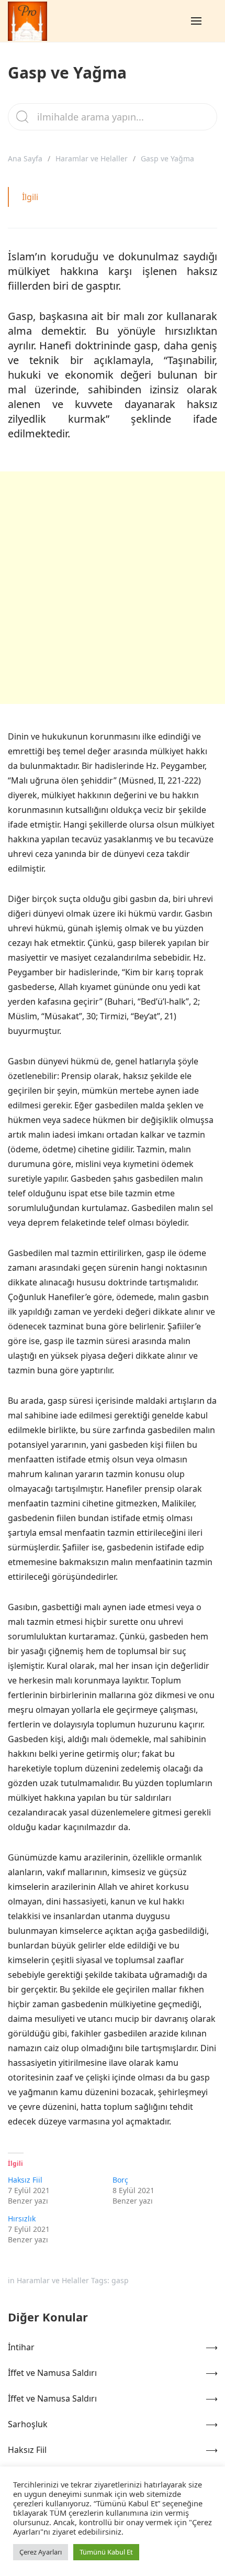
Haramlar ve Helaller (92, 158)
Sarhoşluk (28, 2424)
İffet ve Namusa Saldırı (52, 2373)
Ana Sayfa (25, 158)
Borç (120, 2180)
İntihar (21, 2347)
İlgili (30, 197)
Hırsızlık (22, 2219)
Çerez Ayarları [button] (41, 2552)
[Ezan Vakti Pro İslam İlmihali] (27, 21)
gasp (120, 2280)
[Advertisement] (113, 588)
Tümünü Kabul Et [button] (106, 2552)
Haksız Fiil (25, 2180)
